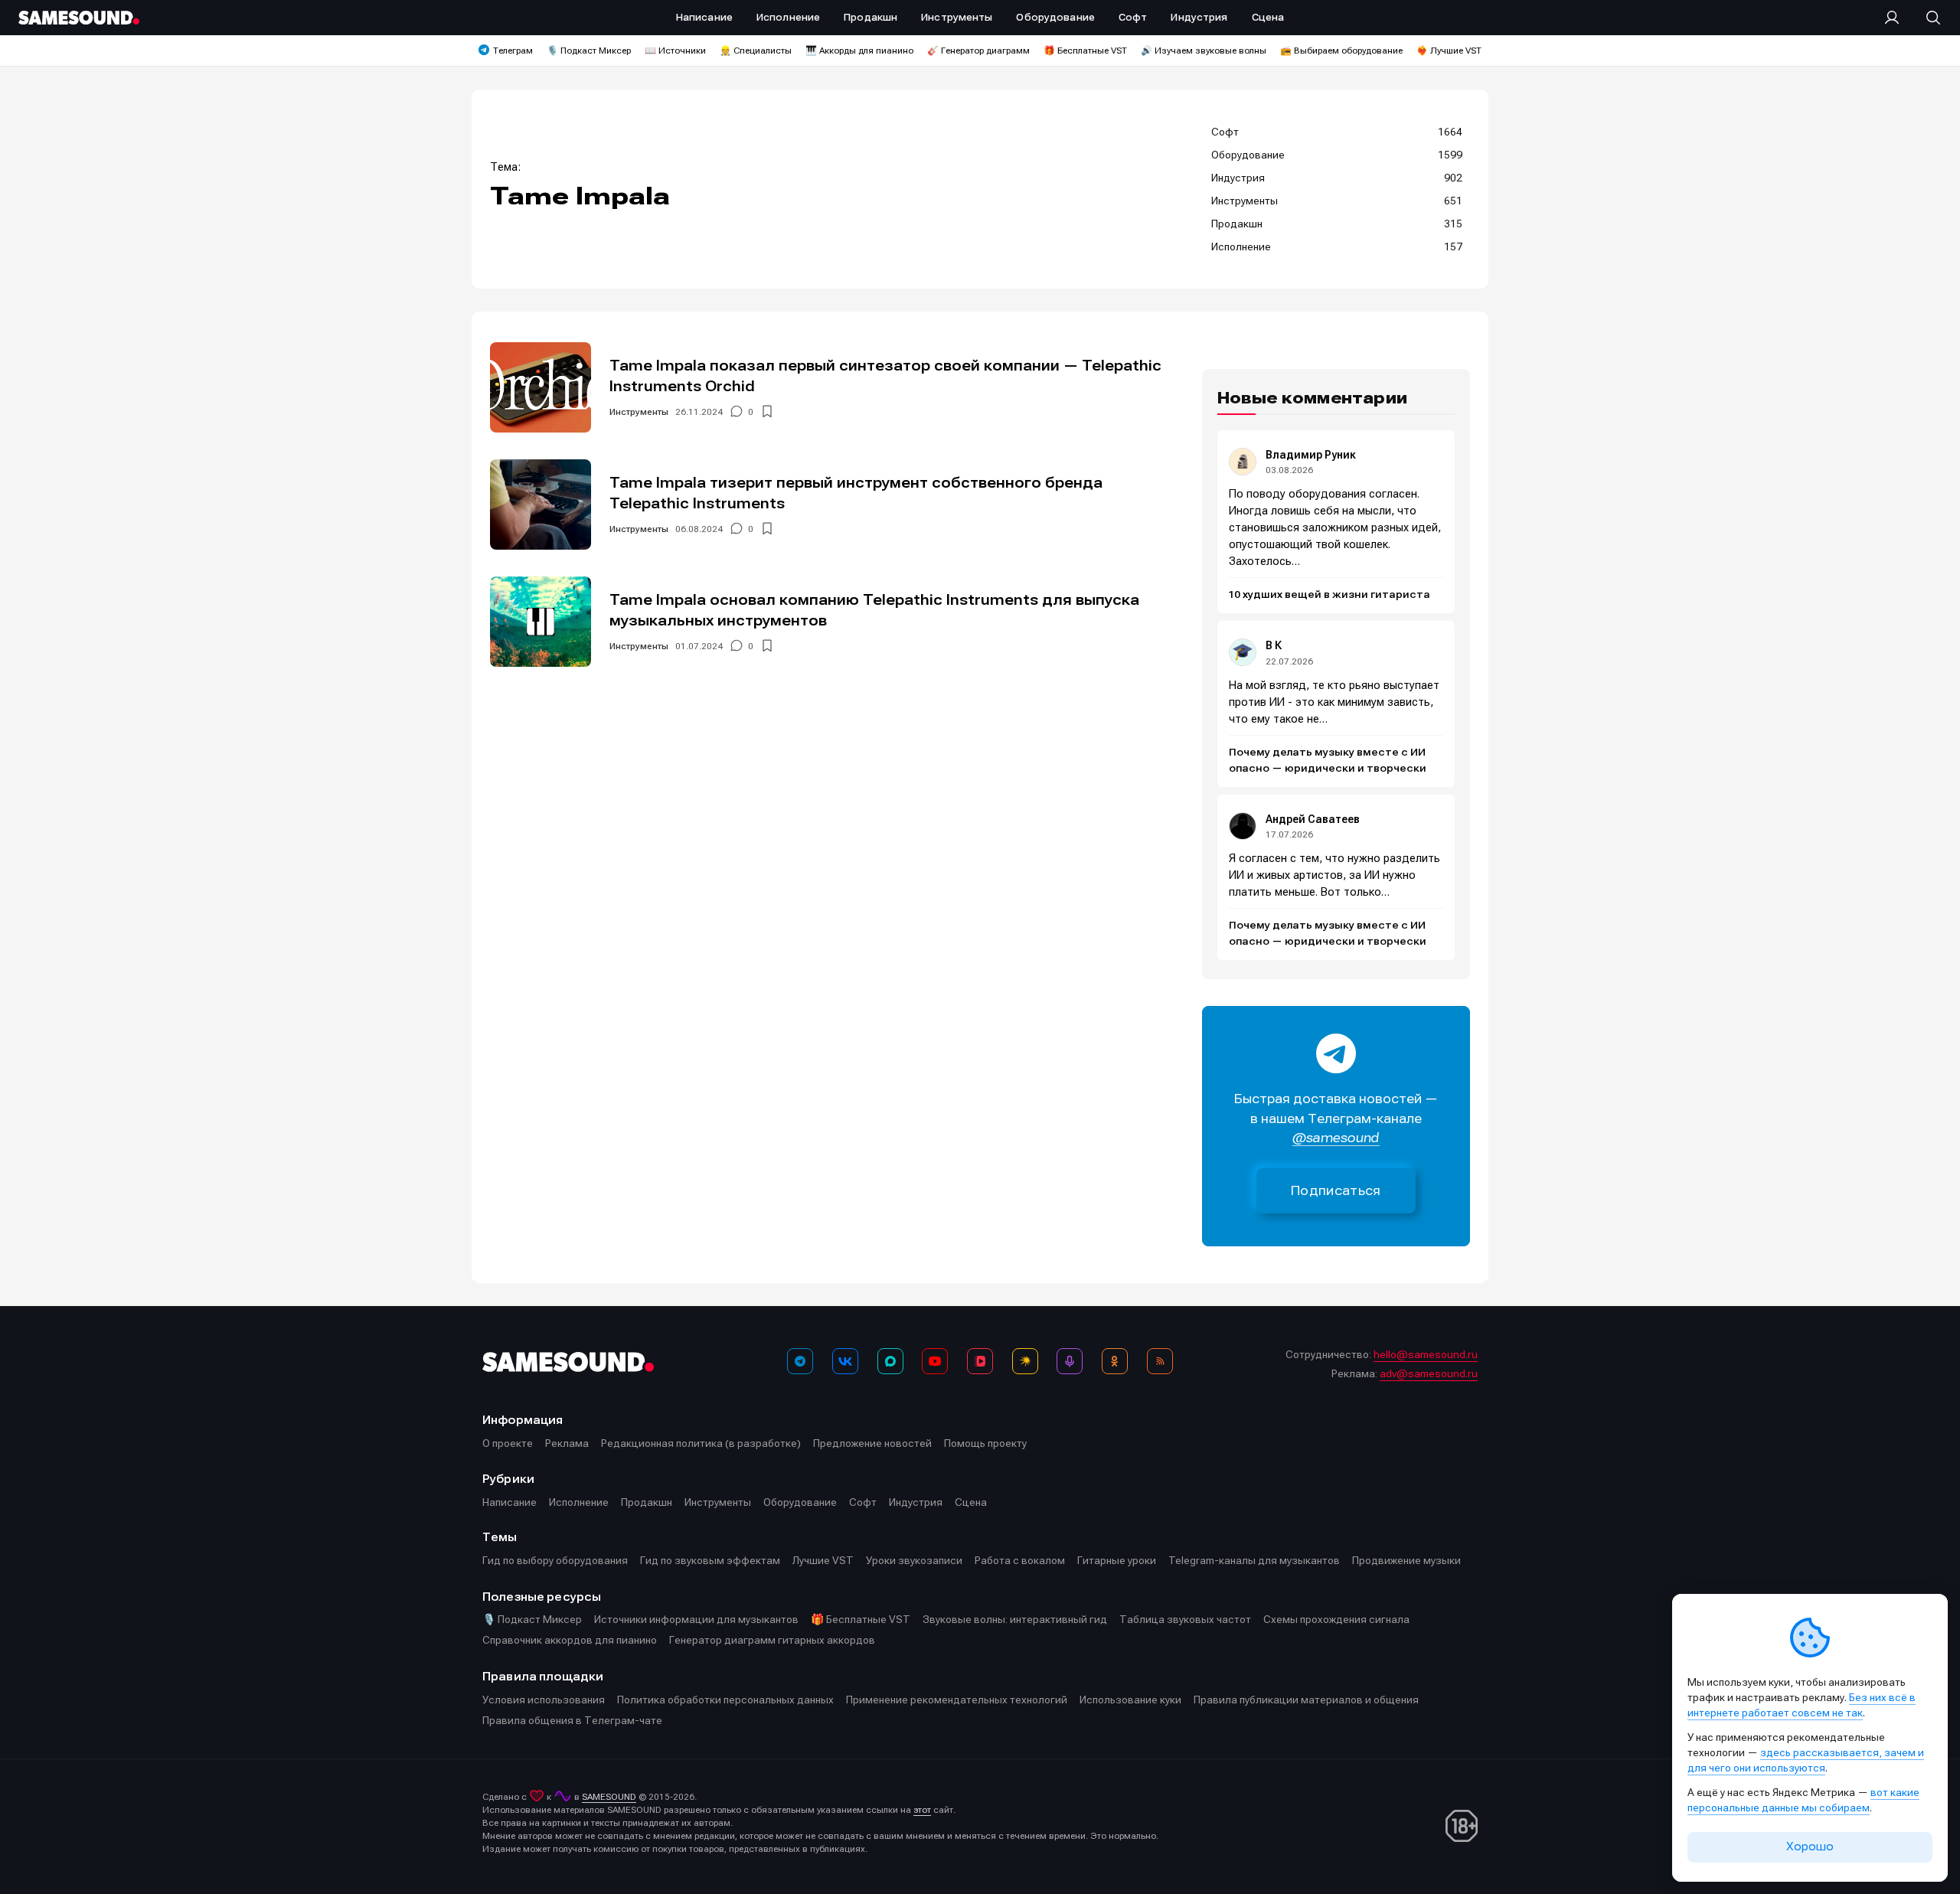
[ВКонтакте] (845, 1361)
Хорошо (1810, 1847)
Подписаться (1336, 1191)
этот (922, 1810)
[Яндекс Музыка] (1025, 1361)
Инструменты (639, 412)
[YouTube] (935, 1361)
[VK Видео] (980, 1361)
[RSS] (1160, 1361)
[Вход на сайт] (1896, 18)
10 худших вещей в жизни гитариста (1330, 595)
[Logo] (79, 18)
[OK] (1115, 1361)
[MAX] (890, 1361)
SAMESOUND (609, 1797)
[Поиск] (1926, 18)
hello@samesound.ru (1426, 1354)
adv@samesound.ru (1429, 1373)
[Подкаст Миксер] (1070, 1361)
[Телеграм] (800, 1361)
